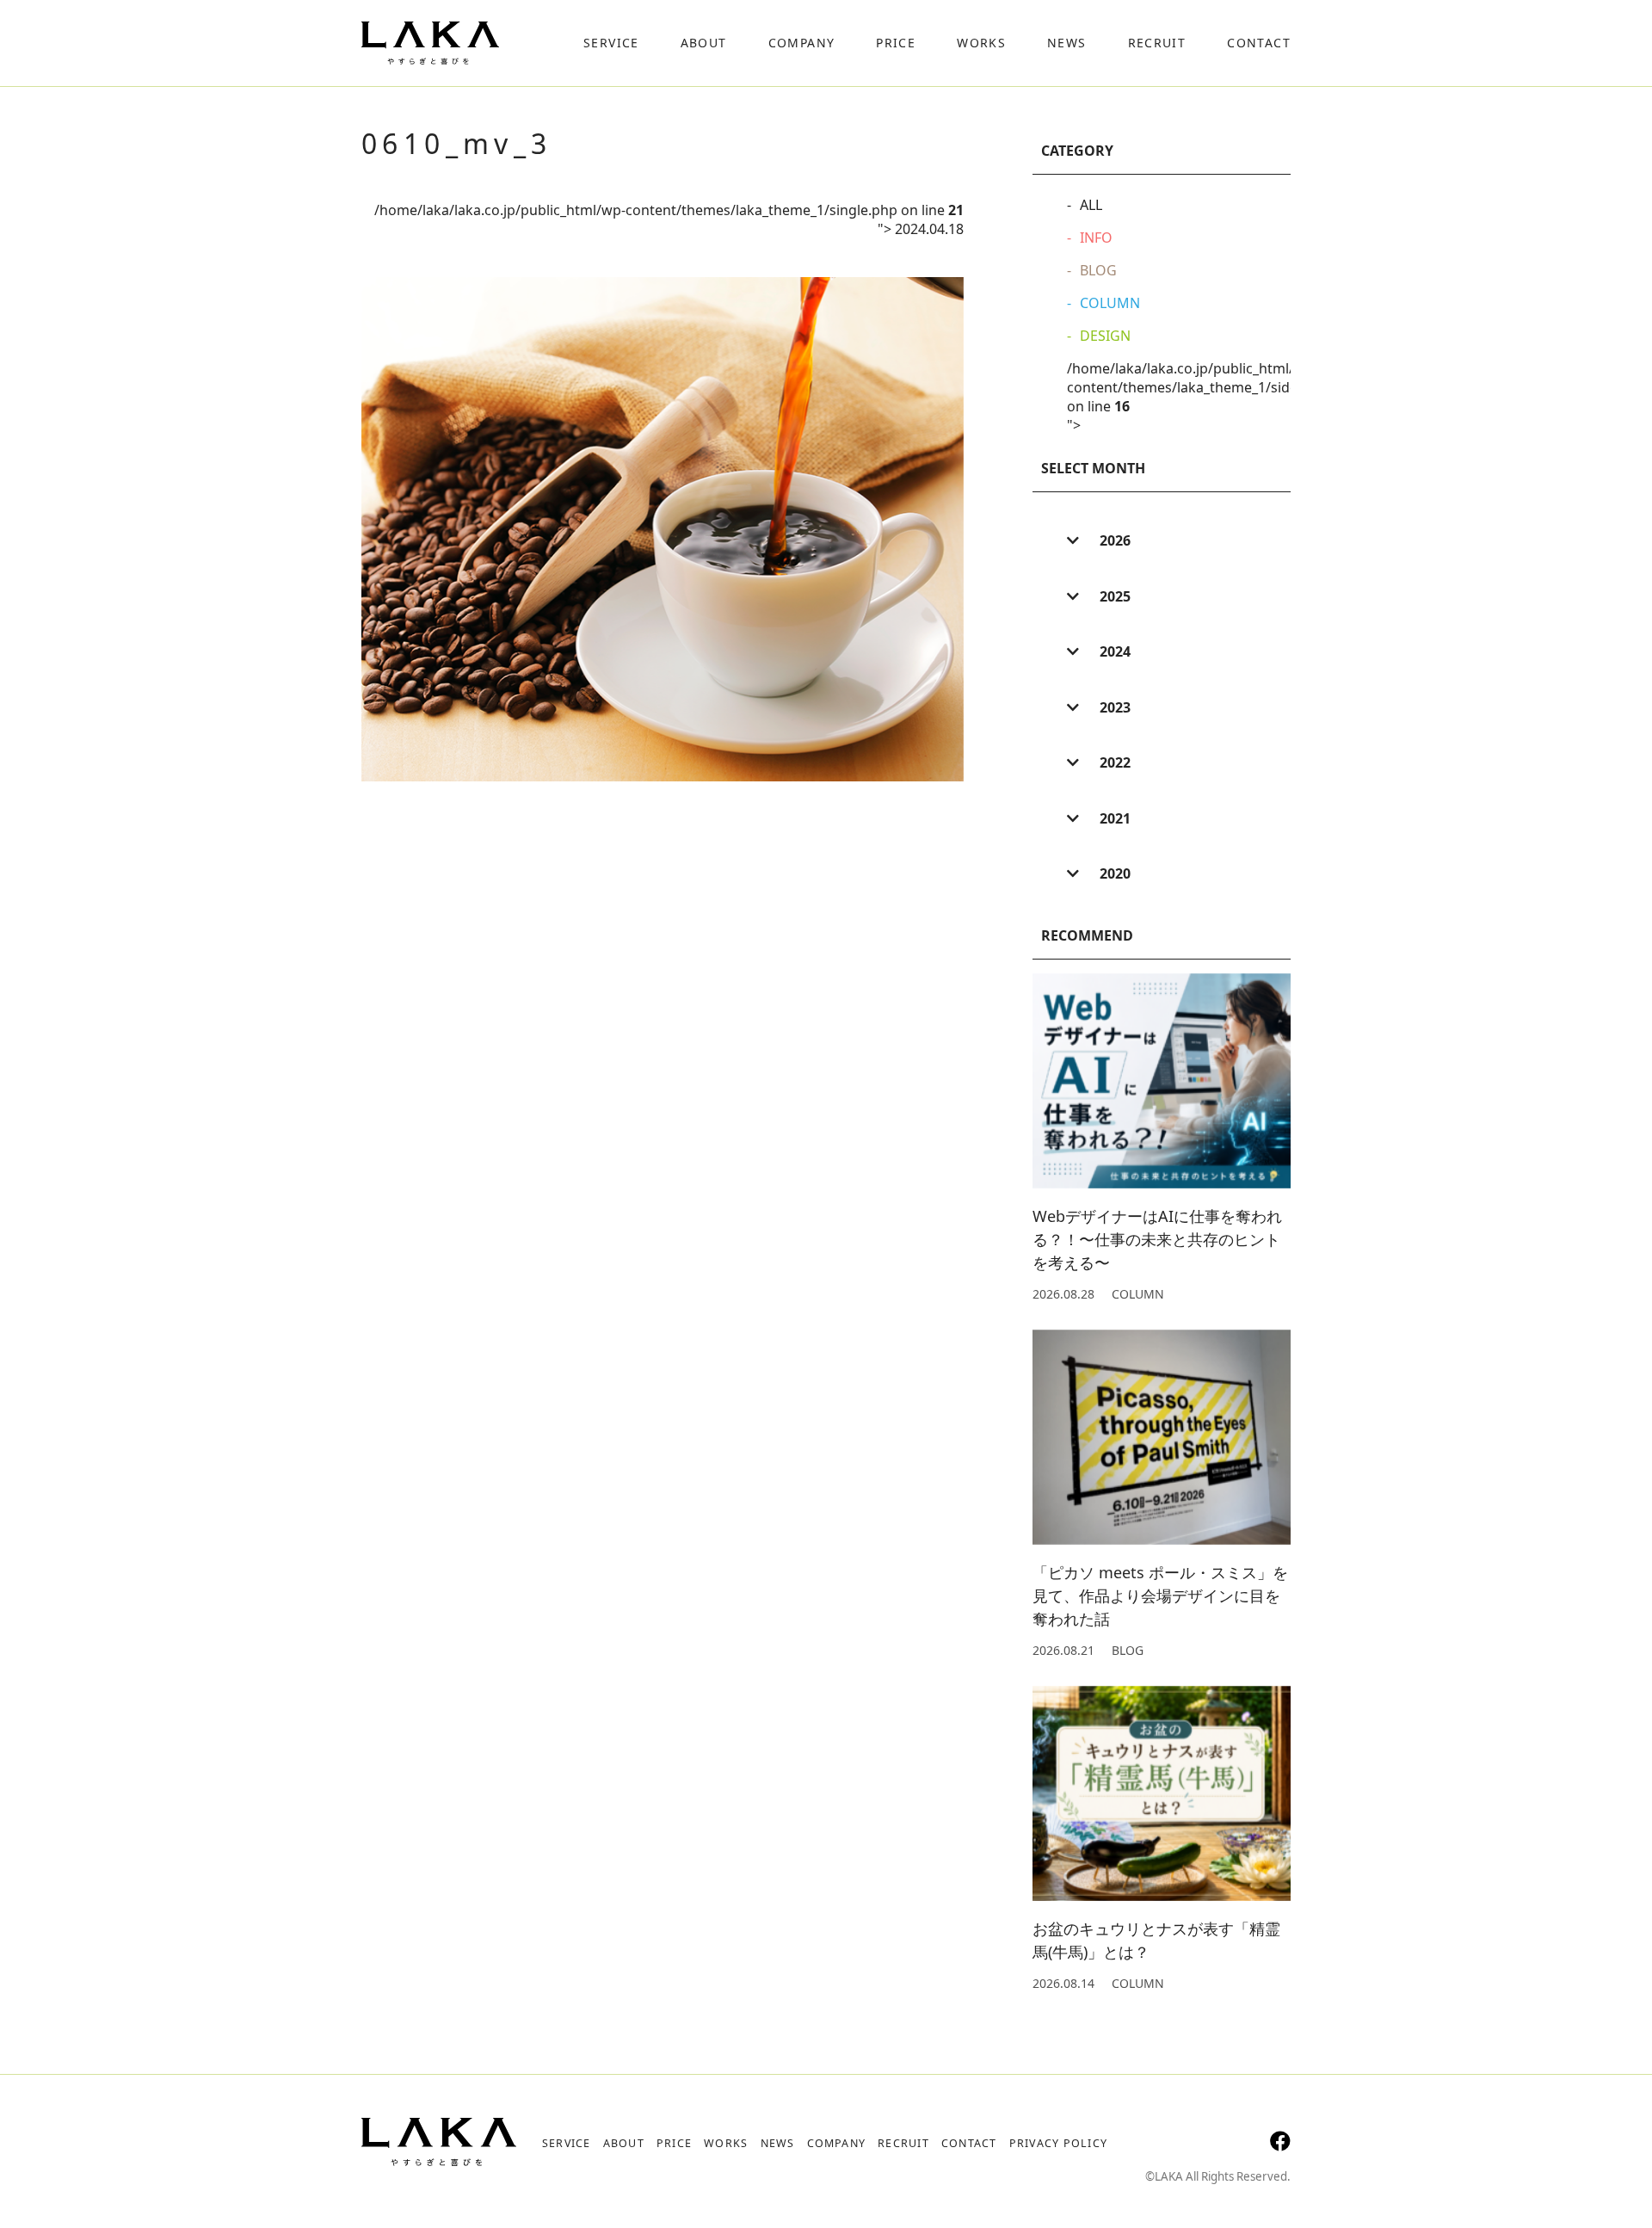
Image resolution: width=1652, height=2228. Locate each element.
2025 (1113, 596)
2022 (1113, 762)
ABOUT (624, 2143)
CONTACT (969, 2143)
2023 (1113, 707)
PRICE (674, 2143)
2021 (1113, 818)
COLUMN (1110, 303)
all (1091, 205)
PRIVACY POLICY (1058, 2143)
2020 (1113, 873)
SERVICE (567, 2143)
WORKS (726, 2143)
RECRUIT (903, 2143)
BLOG (1098, 270)
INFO (1096, 238)
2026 (1113, 540)
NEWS (778, 2143)
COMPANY (837, 2143)
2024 (1113, 651)
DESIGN (1105, 336)
